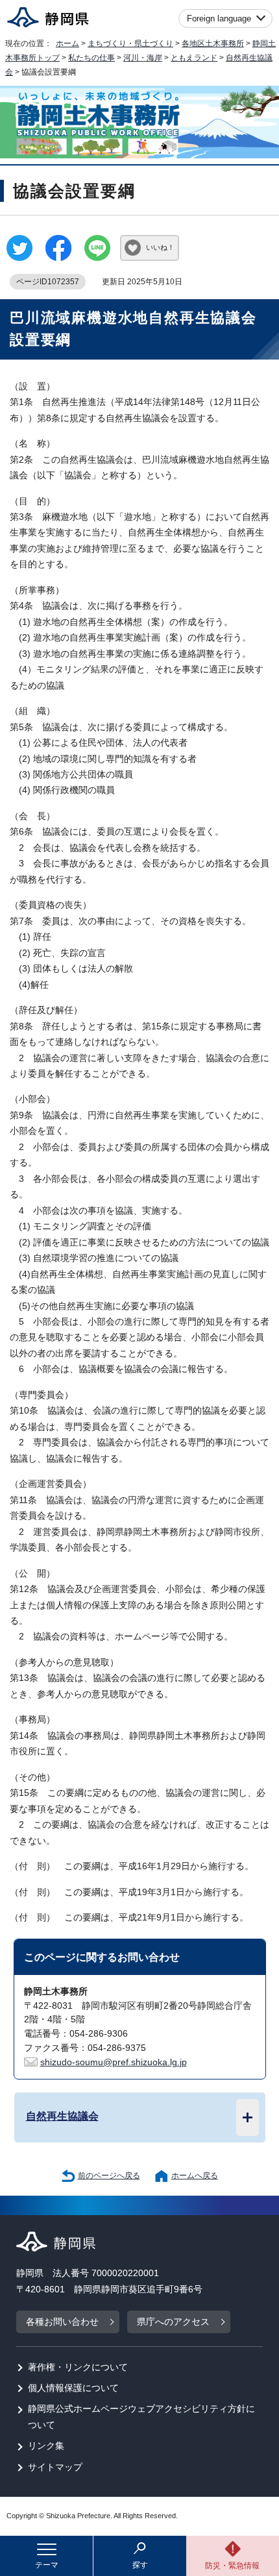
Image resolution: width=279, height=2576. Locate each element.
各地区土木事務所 (213, 43)
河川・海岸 (143, 58)
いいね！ (160, 247)
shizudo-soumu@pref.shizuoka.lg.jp (114, 2062)
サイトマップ (55, 2467)
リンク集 (46, 2446)
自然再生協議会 (62, 2116)
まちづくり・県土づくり (130, 43)
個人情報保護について (73, 2388)
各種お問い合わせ (62, 2322)
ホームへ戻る (195, 2176)
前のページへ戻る (109, 2176)
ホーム (67, 43)
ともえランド (194, 58)
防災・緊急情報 (232, 2566)
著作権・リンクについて (78, 2367)
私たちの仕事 (91, 58)
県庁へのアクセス (173, 2322)
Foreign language (219, 18)
